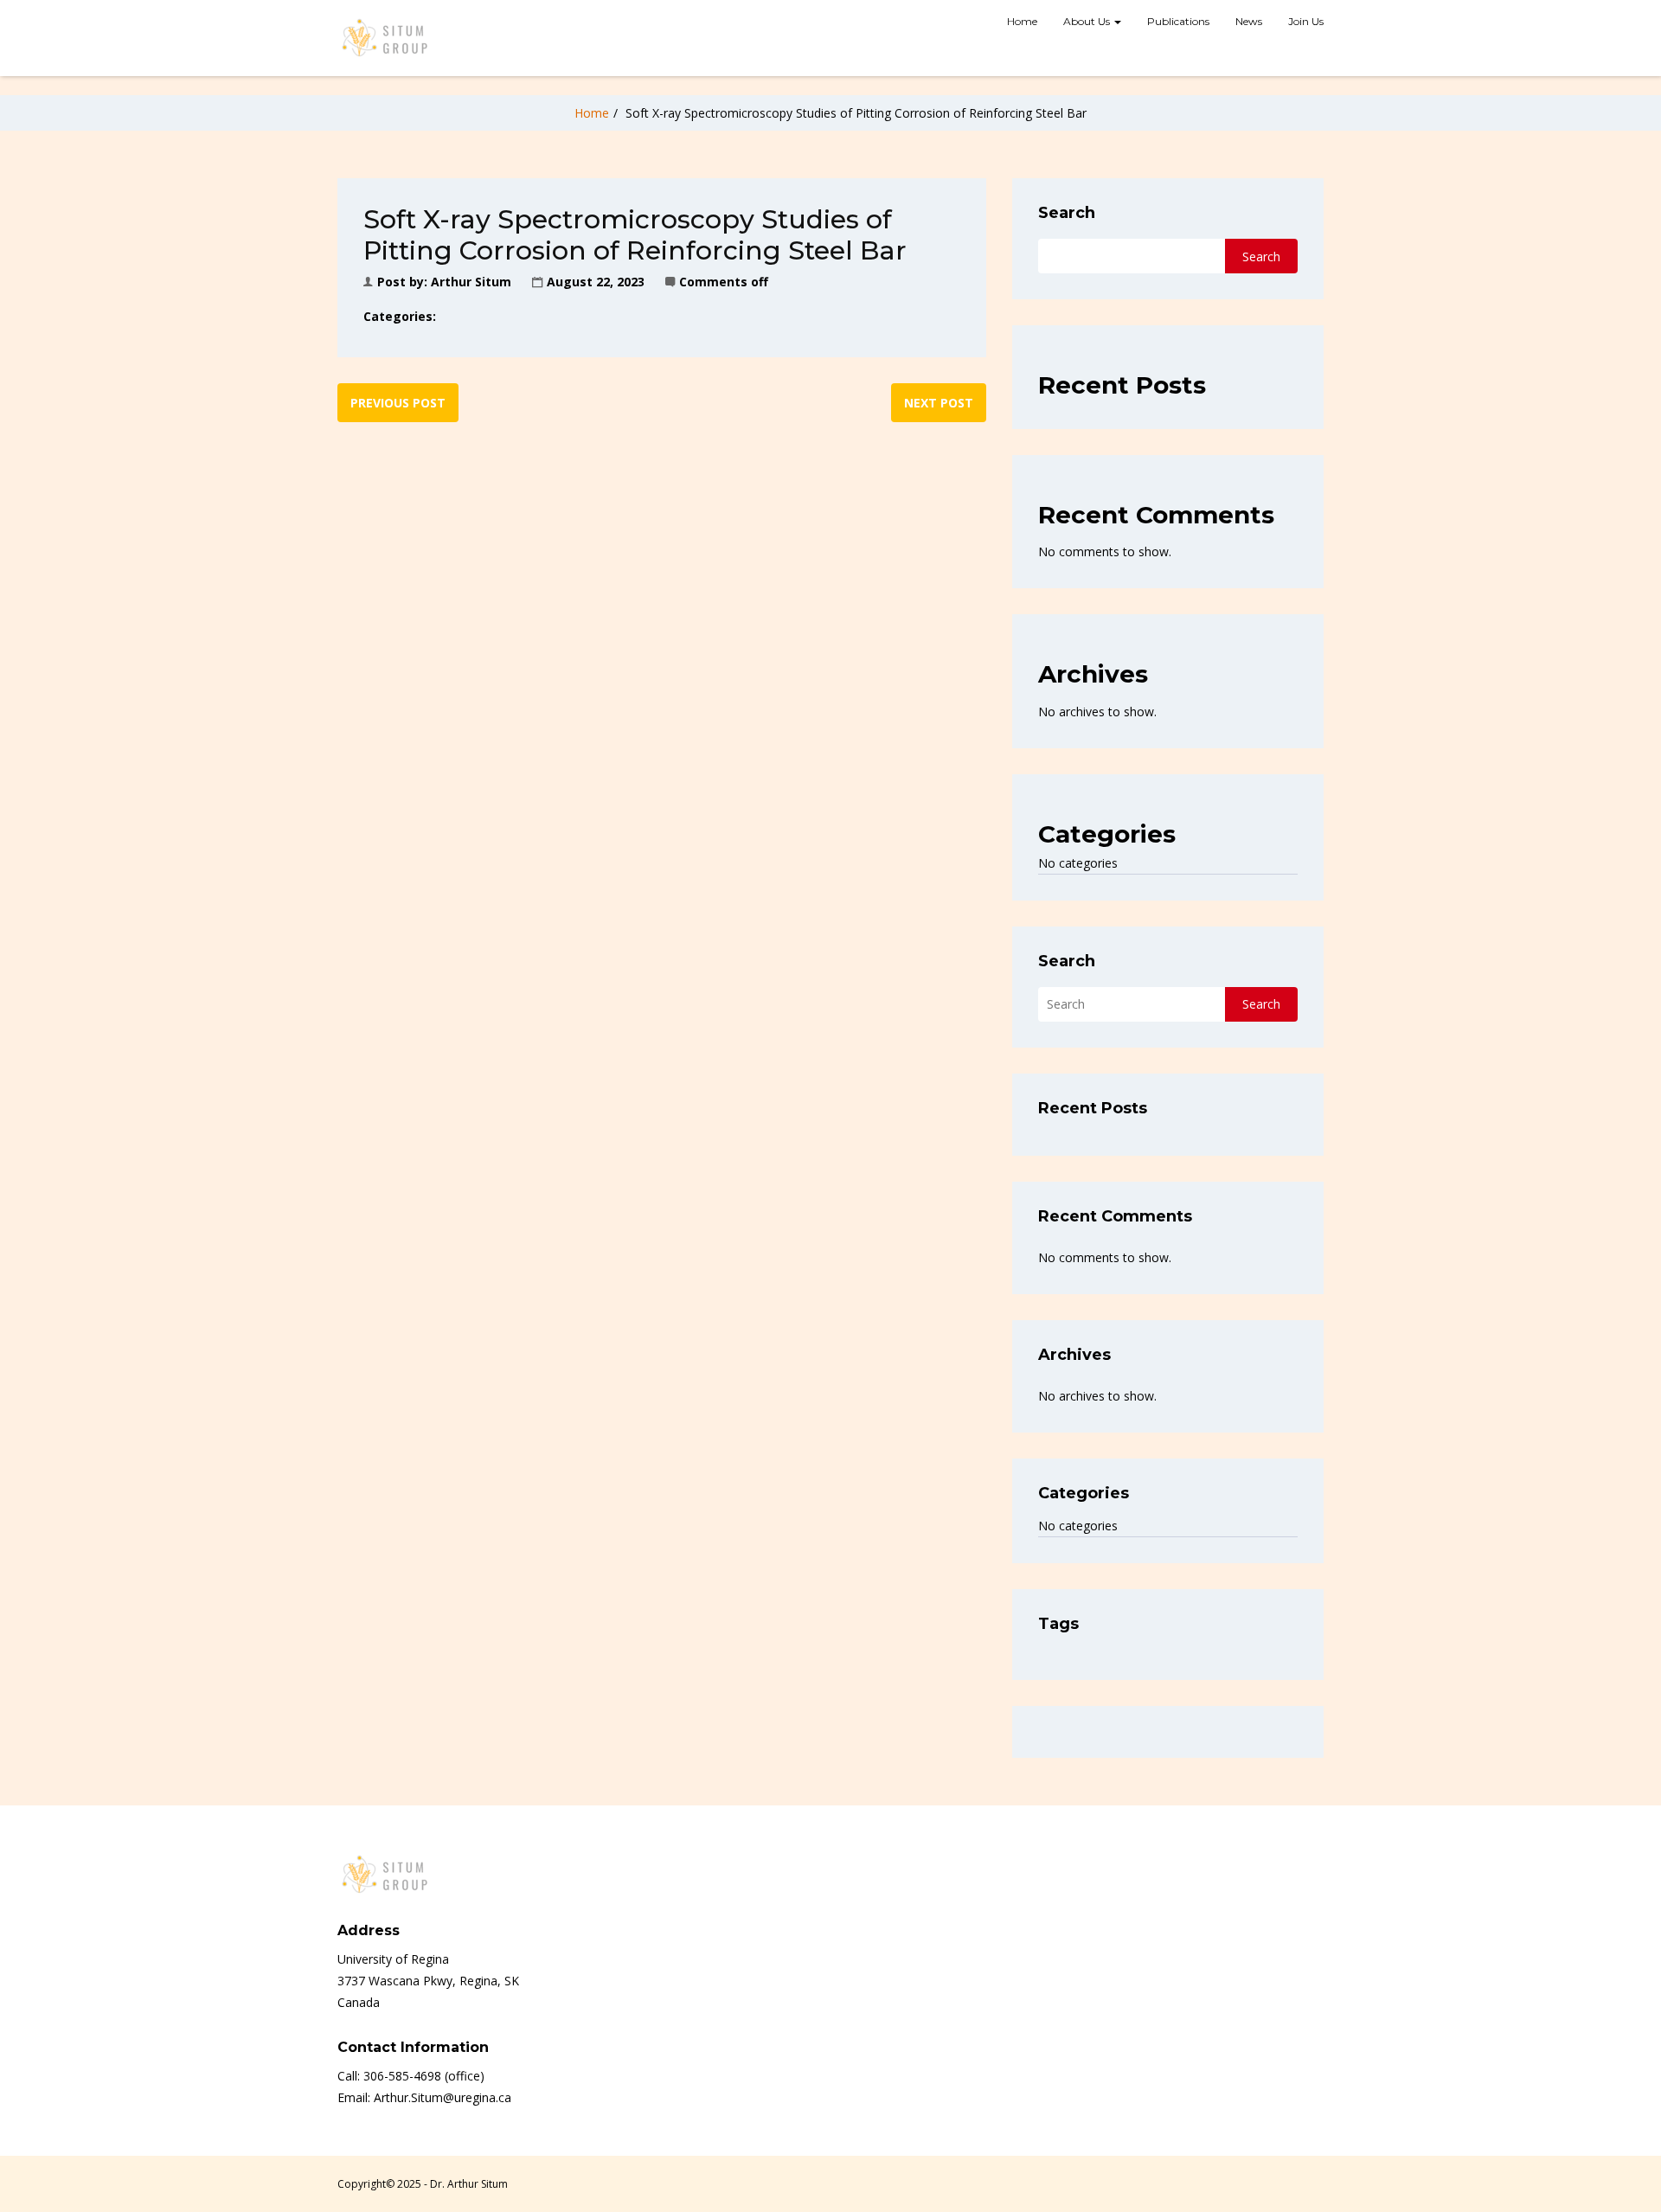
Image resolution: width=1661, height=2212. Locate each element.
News (1249, 21)
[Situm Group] (385, 38)
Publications (1178, 21)
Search (1067, 213)
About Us (1088, 21)
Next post (939, 403)
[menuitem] (1022, 23)
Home (1022, 21)
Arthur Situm (471, 282)
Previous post (398, 403)
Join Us (1306, 21)
